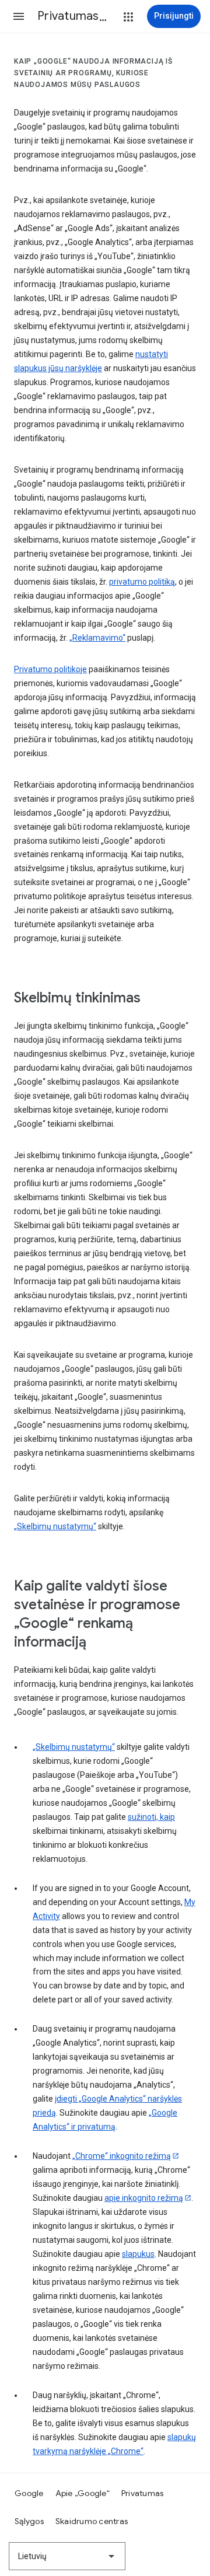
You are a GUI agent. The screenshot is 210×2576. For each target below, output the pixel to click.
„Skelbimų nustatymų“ (55, 1526)
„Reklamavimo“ (97, 638)
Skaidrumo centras (92, 2521)
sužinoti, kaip (151, 1817)
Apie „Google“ (83, 2493)
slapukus (138, 2254)
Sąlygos (29, 2521)
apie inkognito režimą (144, 2198)
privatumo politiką (142, 582)
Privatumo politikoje (50, 669)
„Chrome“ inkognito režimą (122, 2156)
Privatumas (143, 2493)
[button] (19, 16)
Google (29, 2493)
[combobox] (67, 2556)
